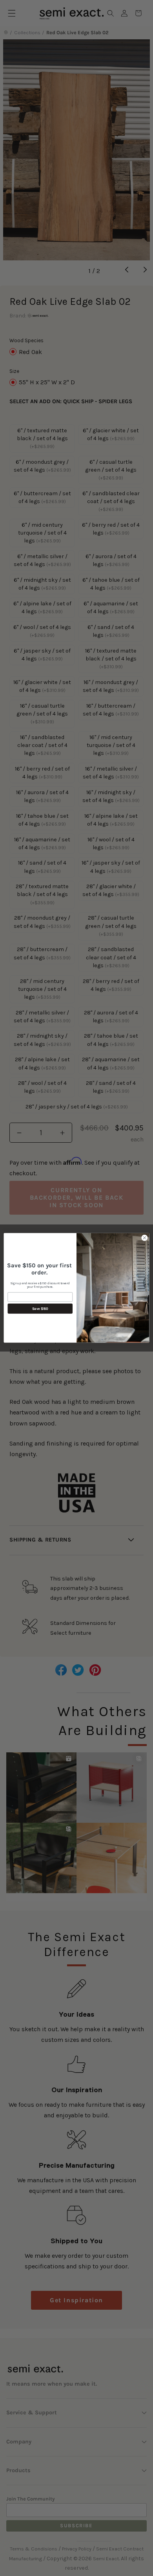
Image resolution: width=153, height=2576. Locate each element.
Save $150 (40, 1309)
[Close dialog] (145, 1238)
